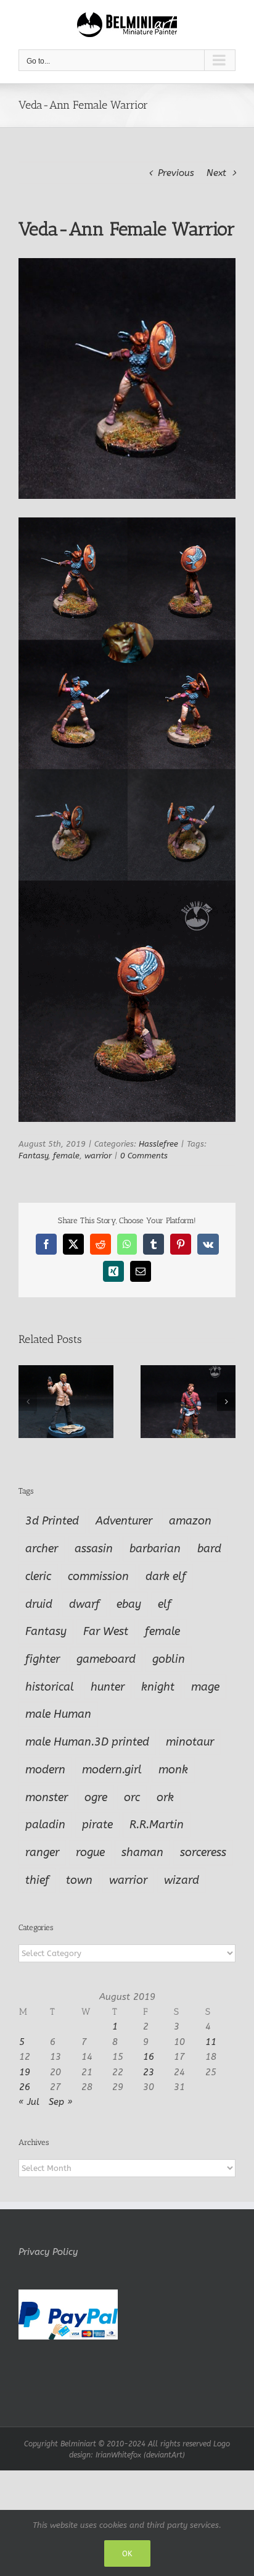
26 (25, 2087)
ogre (96, 1797)
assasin (94, 1549)
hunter (108, 1687)
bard (209, 1549)
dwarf (84, 1604)
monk (173, 1770)
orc (132, 1797)
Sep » (61, 2102)
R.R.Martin (157, 1825)
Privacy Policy (48, 2252)
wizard (182, 1880)
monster (47, 1797)
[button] (28, 1402)
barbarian (155, 1549)
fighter (43, 1659)
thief (37, 1880)
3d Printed (52, 1521)
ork (165, 1797)
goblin (169, 1659)
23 (149, 2072)
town (79, 1880)
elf (165, 1604)
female (66, 1156)
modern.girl (112, 1770)
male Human (58, 1714)
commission (98, 1576)
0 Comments (144, 1156)
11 (211, 2042)
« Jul (29, 2102)
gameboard (106, 1659)
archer (42, 1549)
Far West (106, 1631)
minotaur (190, 1742)
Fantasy (33, 1156)
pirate (97, 1825)
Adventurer (124, 1521)
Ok (127, 2553)
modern (45, 1770)
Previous (176, 173)
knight (158, 1687)
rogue (90, 1852)
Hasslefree (158, 1144)
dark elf (166, 1576)
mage (205, 1687)
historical (50, 1687)
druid (39, 1604)
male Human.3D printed (87, 1742)
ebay (129, 1604)
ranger (42, 1852)
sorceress (203, 1852)
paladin (45, 1825)
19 (25, 2072)
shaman (142, 1852)
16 (149, 2057)
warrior (98, 1156)
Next (216, 173)
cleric (38, 1576)
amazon (190, 1521)
